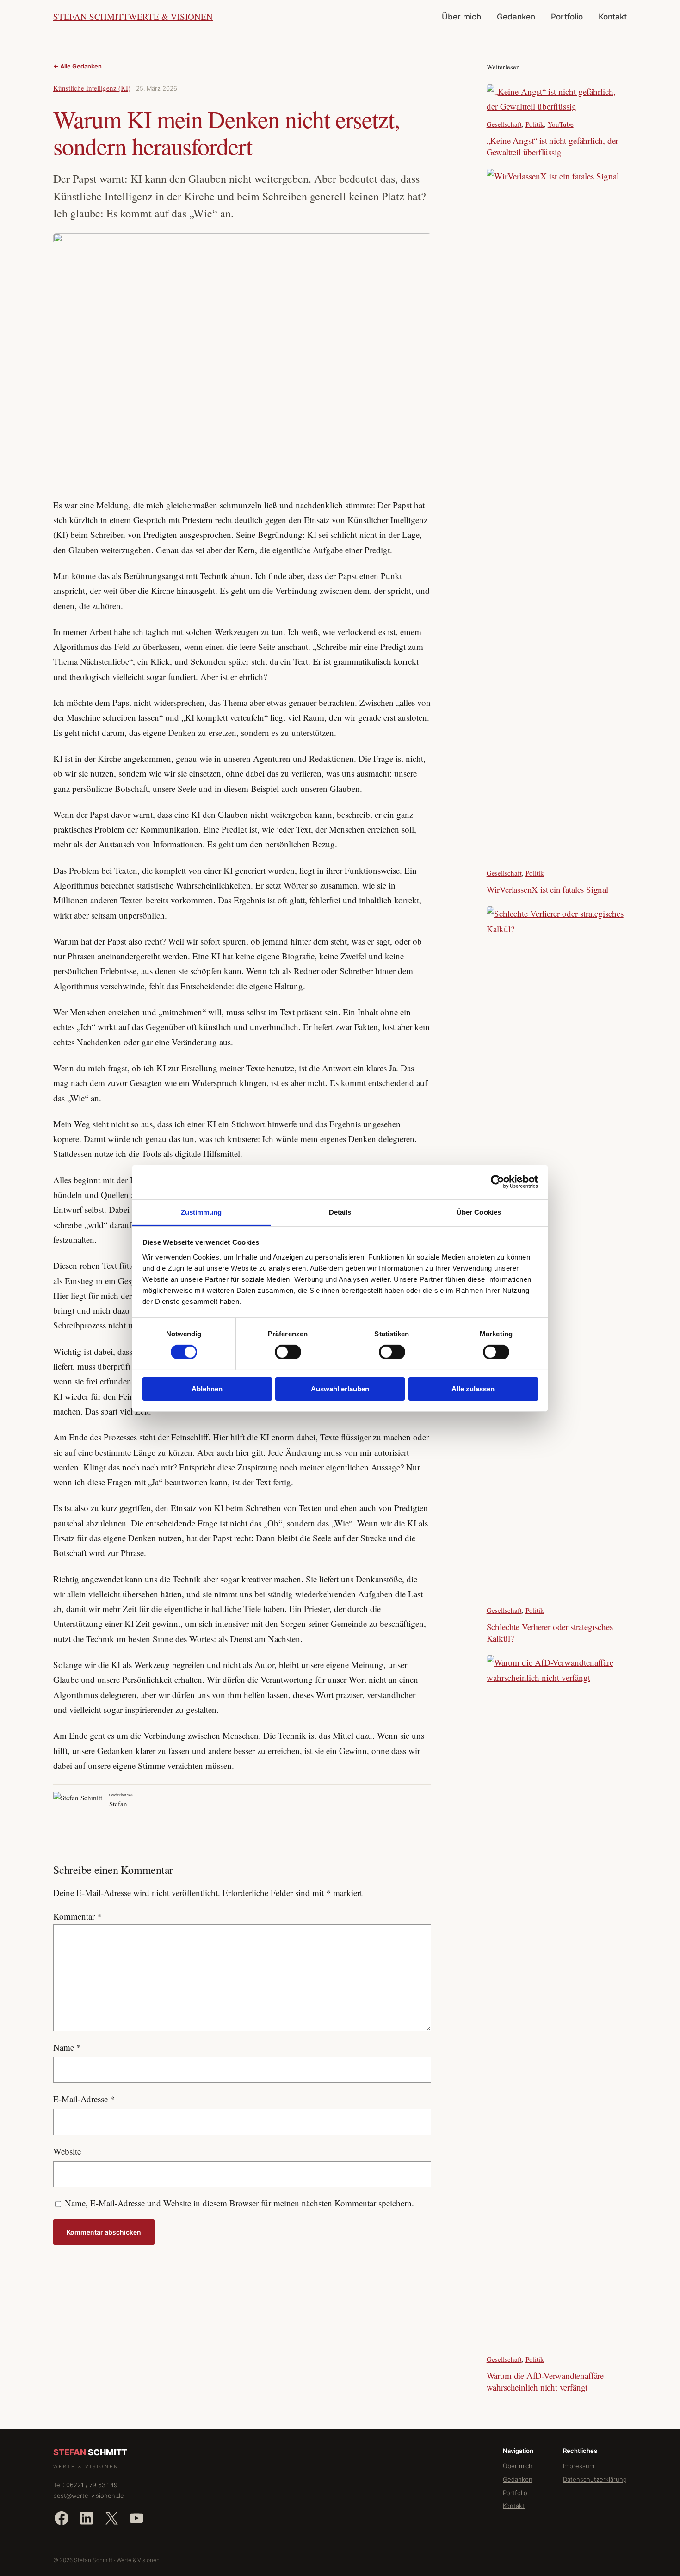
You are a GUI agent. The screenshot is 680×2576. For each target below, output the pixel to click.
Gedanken (518, 2479)
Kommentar (77, 1916)
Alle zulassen (473, 1389)
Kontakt (514, 2506)
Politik (535, 124)
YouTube (561, 124)
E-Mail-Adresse (84, 2099)
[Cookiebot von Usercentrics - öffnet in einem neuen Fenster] (498, 1182)
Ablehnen (207, 1389)
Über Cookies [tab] (479, 1212)
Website (67, 2151)
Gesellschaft (504, 124)
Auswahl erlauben (340, 1389)
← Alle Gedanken (77, 66)
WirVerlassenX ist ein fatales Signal (547, 890)
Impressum (579, 2466)
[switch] (288, 1352)
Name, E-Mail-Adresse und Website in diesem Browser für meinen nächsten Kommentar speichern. (239, 2203)
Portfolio (515, 2493)
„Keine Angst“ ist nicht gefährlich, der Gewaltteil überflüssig (553, 146)
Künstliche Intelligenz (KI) (92, 88)
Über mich (518, 2466)
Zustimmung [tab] (201, 1212)
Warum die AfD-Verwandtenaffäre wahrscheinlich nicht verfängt (545, 2381)
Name (67, 2047)
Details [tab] (340, 1212)
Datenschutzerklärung (595, 2479)
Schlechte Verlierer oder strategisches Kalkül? (550, 1633)
